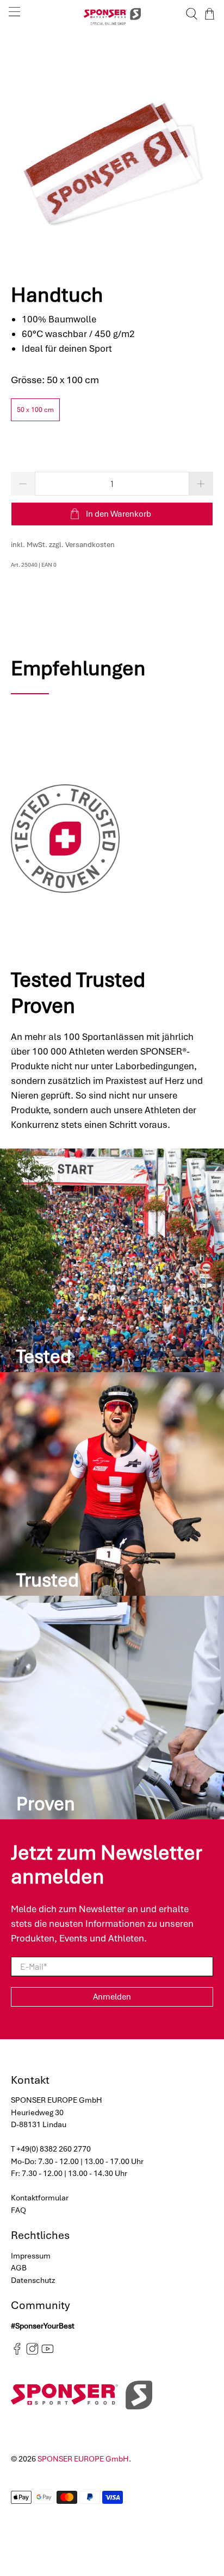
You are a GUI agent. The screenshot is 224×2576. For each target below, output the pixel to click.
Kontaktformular (40, 2198)
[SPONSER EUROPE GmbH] (112, 14)
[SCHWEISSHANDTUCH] (112, 150)
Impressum (31, 2256)
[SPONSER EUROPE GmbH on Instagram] (32, 2352)
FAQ (18, 2210)
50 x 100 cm (35, 410)
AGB (19, 2268)
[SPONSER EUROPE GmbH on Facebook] (17, 2352)
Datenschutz (33, 2280)
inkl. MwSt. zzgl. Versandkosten (63, 545)
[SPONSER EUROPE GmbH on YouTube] (48, 2352)
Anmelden (112, 1997)
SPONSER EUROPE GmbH (83, 2459)
